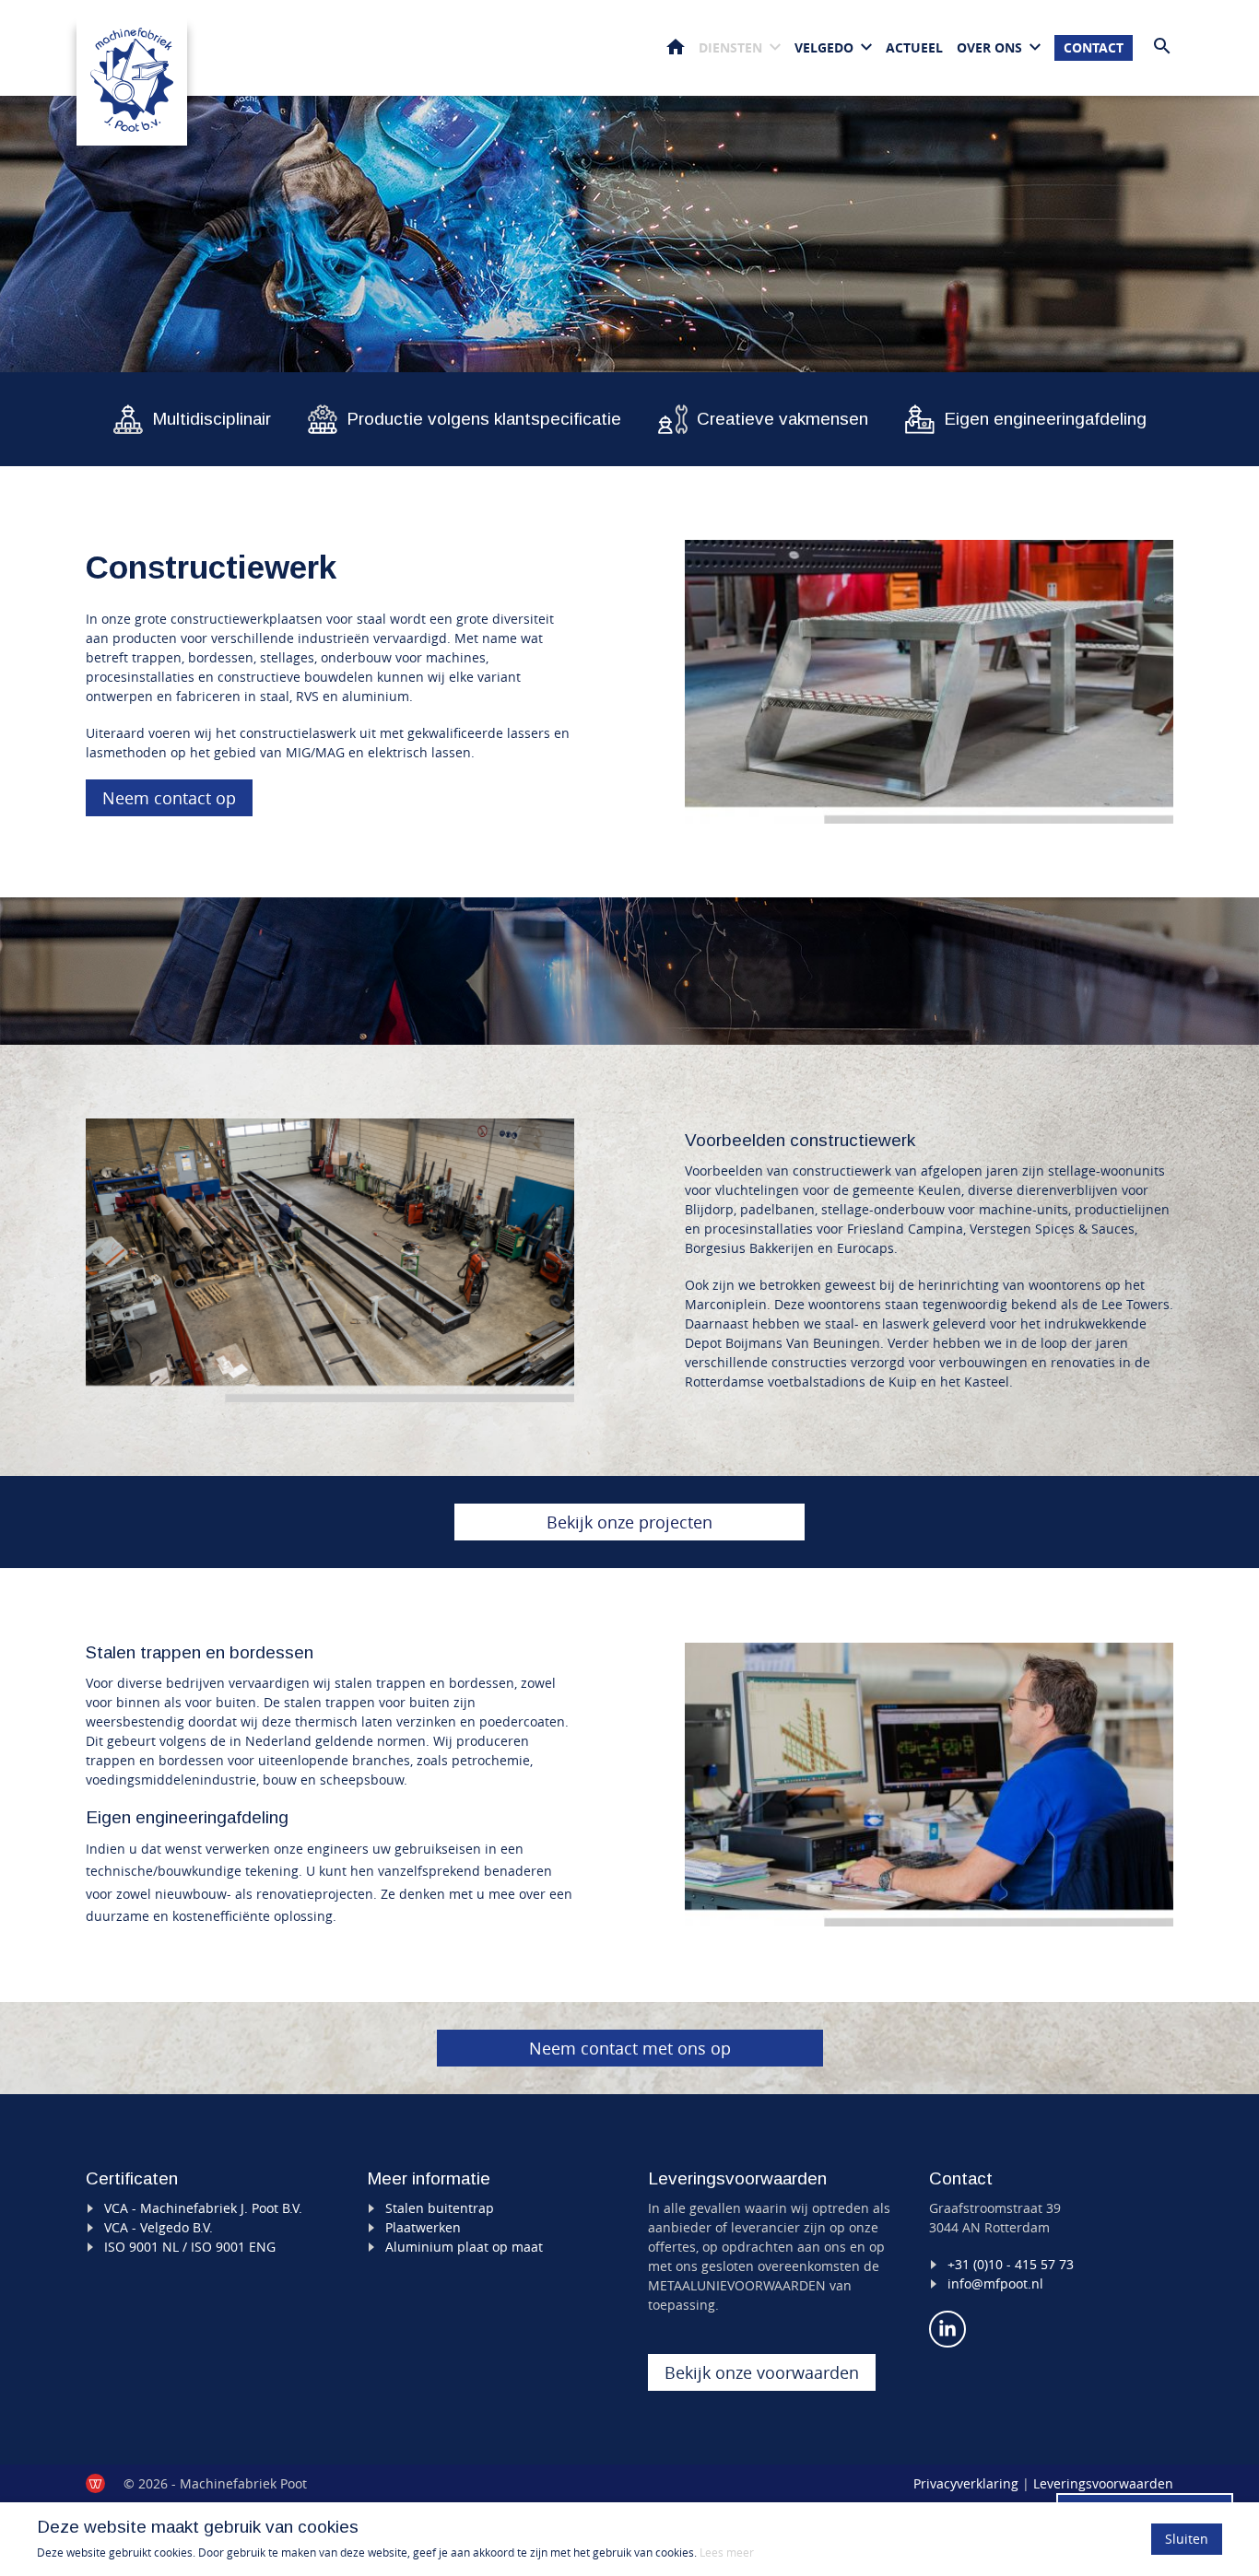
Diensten (730, 47)
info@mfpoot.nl (995, 2283)
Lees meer (727, 2552)
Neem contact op (169, 798)
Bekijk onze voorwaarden (762, 2372)
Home (676, 47)
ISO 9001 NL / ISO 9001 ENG (190, 2247)
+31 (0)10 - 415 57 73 (1011, 2264)
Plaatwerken (423, 2227)
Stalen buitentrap (440, 2208)
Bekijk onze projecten (629, 1522)
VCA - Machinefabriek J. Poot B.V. (203, 2208)
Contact (1094, 47)
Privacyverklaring (966, 2483)
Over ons (989, 47)
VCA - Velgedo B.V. (159, 2227)
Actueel (914, 47)
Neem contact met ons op (630, 2048)
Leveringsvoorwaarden (1103, 2483)
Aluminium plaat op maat (464, 2247)
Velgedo (824, 47)
